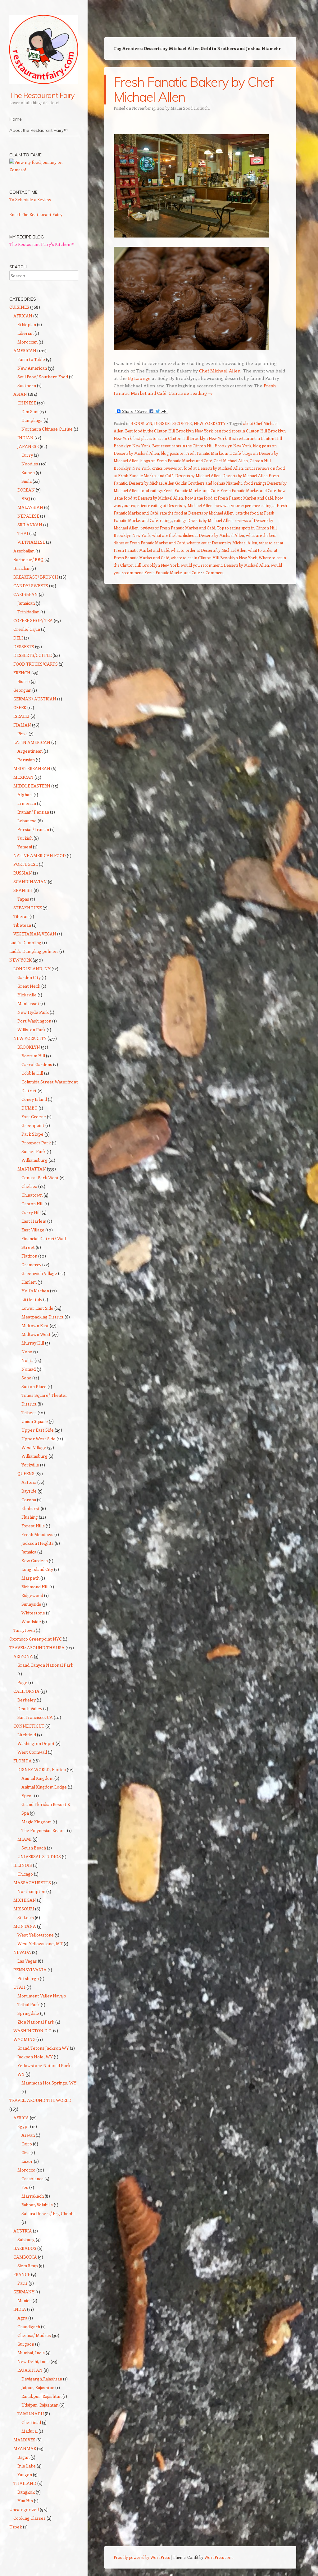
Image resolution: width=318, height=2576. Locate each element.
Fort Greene (34, 1117)
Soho (26, 1378)
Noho (27, 1352)
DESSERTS (24, 646)
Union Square (35, 1421)
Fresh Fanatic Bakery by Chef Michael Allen (193, 89)
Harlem (29, 1282)
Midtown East (35, 1325)
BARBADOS (25, 2248)
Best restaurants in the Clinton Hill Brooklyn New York (202, 446)
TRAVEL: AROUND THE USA (37, 1648)
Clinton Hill (32, 1204)
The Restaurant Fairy (42, 95)
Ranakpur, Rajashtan (41, 2396)
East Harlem (34, 1221)
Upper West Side (39, 1439)
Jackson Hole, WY (35, 2057)
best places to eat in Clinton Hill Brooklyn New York (180, 438)
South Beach (34, 1848)
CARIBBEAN (26, 594)
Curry (27, 455)
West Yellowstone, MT (40, 1944)
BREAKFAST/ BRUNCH (36, 577)
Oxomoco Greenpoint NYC (36, 1639)
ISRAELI (21, 716)
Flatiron (29, 1256)
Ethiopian (27, 324)
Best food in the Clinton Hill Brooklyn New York (169, 431)
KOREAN (26, 490)
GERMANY (24, 2292)
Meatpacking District (43, 1317)
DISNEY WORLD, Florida (42, 1769)
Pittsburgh (28, 1978)
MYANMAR (25, 2448)
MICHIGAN (25, 1900)
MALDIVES (24, 2440)
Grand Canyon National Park (45, 1665)
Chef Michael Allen (220, 371)
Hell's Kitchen (35, 1291)
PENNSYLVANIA (30, 1970)
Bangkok (26, 2492)
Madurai (30, 2431)
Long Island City (37, 1569)
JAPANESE (28, 446)
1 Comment (213, 572)
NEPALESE (28, 516)
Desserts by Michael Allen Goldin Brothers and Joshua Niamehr (186, 483)
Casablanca (32, 2179)
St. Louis (26, 1917)
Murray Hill (33, 1343)
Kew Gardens (35, 1560)
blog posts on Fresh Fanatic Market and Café (201, 453)
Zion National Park (36, 2022)
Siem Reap (28, 2266)
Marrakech (33, 2196)
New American (32, 368)
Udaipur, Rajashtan (40, 2405)
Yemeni (25, 847)
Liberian (25, 333)
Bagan (23, 2457)
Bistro (24, 681)
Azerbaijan (24, 551)
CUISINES (19, 307)
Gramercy (31, 1265)
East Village (33, 1230)
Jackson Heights (38, 1543)
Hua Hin (25, 2501)
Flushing (30, 1517)
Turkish (25, 838)
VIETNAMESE (31, 542)
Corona (29, 1500)
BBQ (26, 499)
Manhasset (28, 1003)
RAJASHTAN (30, 2370)
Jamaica (29, 1552)
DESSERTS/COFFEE (173, 423)
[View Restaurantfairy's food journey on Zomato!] (44, 170)
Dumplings (32, 420)
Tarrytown (24, 1630)
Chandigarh (29, 2327)
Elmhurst (31, 1508)
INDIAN (25, 438)
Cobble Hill (32, 1073)
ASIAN (20, 394)
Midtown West (36, 1334)
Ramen (28, 472)
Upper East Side (38, 1430)
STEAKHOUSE (27, 908)
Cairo (27, 2144)
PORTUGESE (26, 864)
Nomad (29, 1369)
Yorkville (30, 1465)
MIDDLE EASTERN (32, 786)
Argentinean (30, 751)
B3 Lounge (140, 378)
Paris (23, 2283)
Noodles (30, 464)
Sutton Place (34, 1386)
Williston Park (32, 1029)
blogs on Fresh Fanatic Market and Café (176, 461)
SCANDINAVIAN (30, 882)
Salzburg (26, 2239)
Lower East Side (37, 1308)
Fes (25, 2187)
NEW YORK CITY (210, 423)
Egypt (23, 2126)
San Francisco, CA (35, 1717)
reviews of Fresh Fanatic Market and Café (178, 528)
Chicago (25, 1874)
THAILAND (25, 2483)
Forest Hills (33, 1526)
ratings (166, 520)
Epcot (27, 1796)
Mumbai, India (31, 2353)
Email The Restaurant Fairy (36, 214)
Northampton (31, 1891)
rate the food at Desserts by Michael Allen (197, 513)
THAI (23, 533)
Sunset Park (34, 1151)
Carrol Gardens (37, 1064)
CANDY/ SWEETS (31, 586)
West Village (34, 1447)
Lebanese (27, 821)
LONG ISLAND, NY (32, 969)
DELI (18, 638)
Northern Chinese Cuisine (47, 429)
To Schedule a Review (30, 199)
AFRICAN (23, 316)
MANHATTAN (32, 1169)
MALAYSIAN (30, 507)
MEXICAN (23, 777)
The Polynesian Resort (44, 1830)
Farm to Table (31, 359)
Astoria (29, 1482)
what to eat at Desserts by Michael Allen (222, 543)
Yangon (25, 2474)
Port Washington (34, 1021)
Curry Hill (31, 1212)
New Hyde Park (33, 1012)
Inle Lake (27, 2466)
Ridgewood (32, 1595)
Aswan (28, 2135)
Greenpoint (33, 1125)
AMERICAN (25, 351)
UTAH (19, 1987)
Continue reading (191, 393)
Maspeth (30, 1578)
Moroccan (27, 342)
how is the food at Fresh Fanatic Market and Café (229, 498)
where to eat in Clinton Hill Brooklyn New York (214, 558)
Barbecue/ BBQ (28, 559)
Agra (22, 2318)
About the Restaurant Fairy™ (39, 130)
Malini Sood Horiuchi (190, 108)
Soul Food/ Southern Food (43, 377)
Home (16, 119)
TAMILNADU (31, 2414)
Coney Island (34, 1099)
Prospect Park (36, 1143)
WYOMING (24, 2039)
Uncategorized (24, 2509)
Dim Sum (30, 411)
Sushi (27, 481)
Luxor (27, 2161)
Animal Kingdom (37, 1778)
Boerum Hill (33, 1056)
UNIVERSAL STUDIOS (39, 1856)
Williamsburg (34, 1160)
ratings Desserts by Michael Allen (203, 520)
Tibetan (21, 916)
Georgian (22, 690)
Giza (25, 2152)
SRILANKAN (30, 525)
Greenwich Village (39, 1273)
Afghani (25, 794)
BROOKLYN (141, 423)
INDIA (20, 2309)
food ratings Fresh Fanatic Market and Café (179, 490)
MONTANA (25, 1926)
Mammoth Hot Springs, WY (49, 2083)
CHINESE (27, 403)
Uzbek (16, 2527)
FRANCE (22, 2274)
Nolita (27, 1360)
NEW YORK (20, 960)
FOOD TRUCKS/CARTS (36, 664)
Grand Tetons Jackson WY (43, 2048)
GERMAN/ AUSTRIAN (35, 699)
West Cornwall (32, 1752)
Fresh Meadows (37, 1534)
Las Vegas (27, 1961)
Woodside (31, 1621)
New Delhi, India (34, 2361)
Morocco (26, 2170)
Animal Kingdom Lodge (44, 1787)
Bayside (29, 1491)
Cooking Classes (30, 2518)
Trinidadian (28, 612)
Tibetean (22, 925)
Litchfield (27, 1735)
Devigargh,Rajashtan (42, 2379)
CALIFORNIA (26, 1691)
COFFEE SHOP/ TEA (33, 620)
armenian (27, 803)
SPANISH (23, 890)
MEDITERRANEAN (32, 768)
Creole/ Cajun (27, 629)
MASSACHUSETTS (32, 1883)
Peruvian (26, 760)
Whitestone (33, 1613)
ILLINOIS (23, 1865)
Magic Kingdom (36, 1822)
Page (22, 1682)
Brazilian (22, 568)
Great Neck (29, 986)
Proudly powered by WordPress (142, 2557)
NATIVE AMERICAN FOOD (40, 855)
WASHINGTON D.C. (33, 2031)
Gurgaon (26, 2344)
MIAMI (25, 1839)
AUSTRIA (23, 2231)
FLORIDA (23, 1761)
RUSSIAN (23, 873)
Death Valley (30, 1708)
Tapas (23, 899)
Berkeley (27, 1700)
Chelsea (29, 1186)
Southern (27, 385)
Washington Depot (36, 1743)
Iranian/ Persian (33, 812)
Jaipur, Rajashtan (38, 2387)
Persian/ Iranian (33, 829)
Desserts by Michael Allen (198, 475)
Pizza (23, 734)
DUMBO (30, 1108)
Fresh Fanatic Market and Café (248, 490)
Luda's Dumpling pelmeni (34, 951)
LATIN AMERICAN (32, 742)
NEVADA (22, 1952)
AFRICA (21, 2118)
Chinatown (32, 1195)
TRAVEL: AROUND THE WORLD (40, 2100)
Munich (25, 2300)
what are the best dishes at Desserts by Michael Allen (198, 535)
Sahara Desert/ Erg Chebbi (48, 2213)
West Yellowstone (36, 1935)
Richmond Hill (35, 1587)
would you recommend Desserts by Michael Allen (225, 565)
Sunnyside (31, 1604)
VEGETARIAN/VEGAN (35, 934)
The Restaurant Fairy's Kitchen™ (42, 244)
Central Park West (40, 1177)
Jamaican (26, 603)
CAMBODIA (25, 2257)
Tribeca (29, 1413)
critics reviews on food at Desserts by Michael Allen (198, 468)
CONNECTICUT (29, 1726)
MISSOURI (24, 1909)
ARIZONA (23, 1656)
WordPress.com (218, 2557)
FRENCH (22, 673)
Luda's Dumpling (25, 942)
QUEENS (26, 1473)
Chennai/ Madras (34, 2335)
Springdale (28, 2013)
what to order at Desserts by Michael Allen (209, 550)
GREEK (20, 707)
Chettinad (31, 2422)
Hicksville (27, 995)
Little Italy (32, 1299)
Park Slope (32, 1134)
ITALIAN (22, 725)
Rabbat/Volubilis (37, 2205)
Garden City (29, 977)
